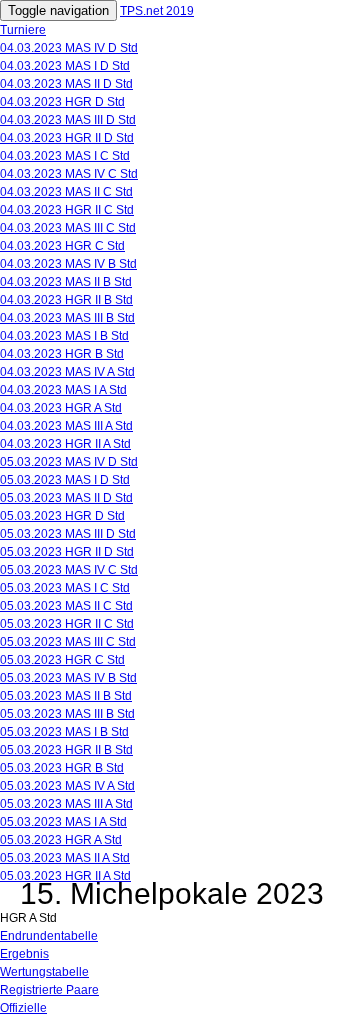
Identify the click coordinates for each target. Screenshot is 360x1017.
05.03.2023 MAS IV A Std (67, 786)
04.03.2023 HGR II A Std (65, 444)
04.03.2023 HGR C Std (62, 246)
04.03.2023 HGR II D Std (67, 138)
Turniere (23, 30)
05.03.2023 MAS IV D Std (69, 462)
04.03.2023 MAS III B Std (67, 318)
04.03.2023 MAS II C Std (66, 192)
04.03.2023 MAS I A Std (63, 390)
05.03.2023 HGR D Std (62, 516)
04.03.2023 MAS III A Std (66, 426)
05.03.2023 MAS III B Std (67, 714)
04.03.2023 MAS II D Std (66, 84)
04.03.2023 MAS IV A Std (67, 372)
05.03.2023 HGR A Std (61, 840)
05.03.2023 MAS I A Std (63, 822)
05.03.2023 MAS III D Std (68, 534)
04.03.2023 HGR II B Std (66, 300)
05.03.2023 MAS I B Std (64, 732)
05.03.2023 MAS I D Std (65, 480)
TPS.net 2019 (157, 11)
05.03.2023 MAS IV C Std (69, 570)
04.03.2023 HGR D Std (62, 102)
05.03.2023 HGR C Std (62, 660)
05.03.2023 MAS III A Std (66, 804)
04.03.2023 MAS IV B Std (68, 264)
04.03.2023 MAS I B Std (64, 336)
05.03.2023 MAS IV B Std (68, 678)
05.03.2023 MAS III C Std (68, 642)
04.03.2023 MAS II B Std (66, 282)
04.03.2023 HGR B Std (62, 354)
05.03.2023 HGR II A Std (65, 876)
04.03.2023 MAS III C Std (68, 228)
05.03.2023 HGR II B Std (66, 750)
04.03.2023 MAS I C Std (65, 156)
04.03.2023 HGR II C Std (67, 210)
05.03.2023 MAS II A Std (65, 858)
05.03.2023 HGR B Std (62, 768)
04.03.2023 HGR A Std (61, 408)
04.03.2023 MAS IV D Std (69, 48)
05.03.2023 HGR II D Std (67, 552)
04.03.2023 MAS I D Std (65, 66)
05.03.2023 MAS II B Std (66, 696)
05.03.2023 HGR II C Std (67, 624)
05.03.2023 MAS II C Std (66, 606)
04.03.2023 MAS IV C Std (69, 174)
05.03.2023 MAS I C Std (65, 588)
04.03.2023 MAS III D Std (68, 120)
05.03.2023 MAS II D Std (66, 498)
